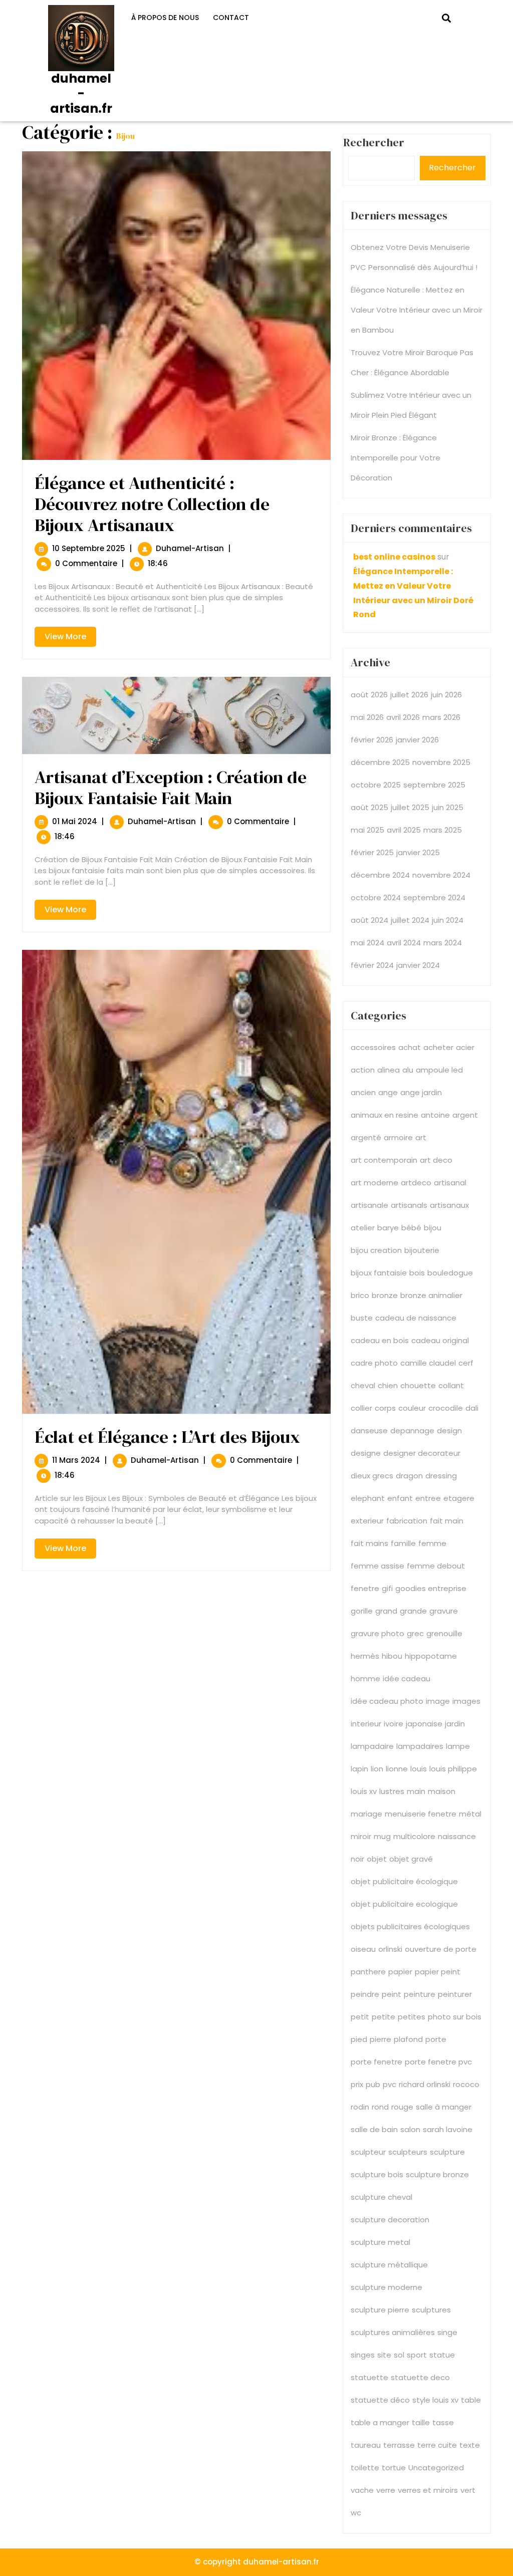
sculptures (431, 2310)
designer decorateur (422, 1453)
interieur (366, 1724)
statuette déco (380, 2400)
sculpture (447, 2152)
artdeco (416, 1183)
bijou (433, 1228)
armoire (398, 1137)
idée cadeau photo (387, 1701)
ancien (363, 1092)
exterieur (367, 1521)
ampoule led (439, 1070)
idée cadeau (407, 1679)
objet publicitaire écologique (404, 1881)
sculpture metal (380, 2242)
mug (382, 1836)
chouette (418, 1385)
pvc (390, 2084)
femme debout (436, 1566)
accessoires (373, 1047)
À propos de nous (165, 18)
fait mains (369, 1543)
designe (366, 1453)
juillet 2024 (410, 920)
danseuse (369, 1431)
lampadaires (420, 1746)
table (471, 2400)
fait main (447, 1521)
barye (388, 1228)
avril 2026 (403, 717)
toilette (365, 2468)
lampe (458, 1746)
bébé (411, 1228)
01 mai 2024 (75, 821)
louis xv (364, 1791)
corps (385, 1408)
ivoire (394, 1724)
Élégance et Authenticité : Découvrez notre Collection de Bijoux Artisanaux (152, 504)
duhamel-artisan (190, 548)
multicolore (414, 1836)
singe (447, 2332)
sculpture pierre (380, 2310)
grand (386, 1611)
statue (442, 2355)
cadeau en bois (380, 1340)
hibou (392, 1656)
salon (410, 2129)
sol (399, 2355)
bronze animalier (431, 1295)
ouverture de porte (441, 1949)
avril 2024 (404, 943)
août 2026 (369, 695)
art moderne (374, 1183)
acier (465, 1047)
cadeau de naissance (416, 1318)
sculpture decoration (390, 2220)
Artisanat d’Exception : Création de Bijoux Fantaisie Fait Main (171, 788)
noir (357, 1859)
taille (421, 2422)
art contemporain (384, 1160)
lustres (392, 1791)
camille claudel (428, 1363)
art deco (436, 1160)
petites (412, 2017)
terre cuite (437, 2445)
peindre (365, 1994)
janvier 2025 (418, 852)
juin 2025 (448, 807)
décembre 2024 (380, 875)
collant (451, 1385)
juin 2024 (448, 920)
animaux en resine (384, 1115)
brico (360, 1295)
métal (470, 1814)
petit (360, 2017)
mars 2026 (441, 717)
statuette (369, 2377)
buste (362, 1318)
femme (432, 1543)
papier (400, 1972)
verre (386, 2490)
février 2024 (372, 965)
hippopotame (431, 1656)
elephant (368, 1498)
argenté (366, 1137)
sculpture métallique (389, 2265)
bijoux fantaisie (379, 1273)
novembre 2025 (441, 762)
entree (428, 1498)
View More (70, 638)
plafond (408, 2039)
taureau (366, 2445)
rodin (360, 2107)
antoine (435, 1115)
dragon (409, 1476)
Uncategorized (436, 2468)
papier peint (438, 1972)
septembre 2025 (434, 785)
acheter (438, 1047)
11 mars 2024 (76, 1460)
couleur (412, 1408)
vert (468, 2490)
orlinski (390, 1949)
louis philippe (453, 1769)
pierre (380, 2039)
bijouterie (422, 1250)
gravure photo (377, 1633)
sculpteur (368, 2152)
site (384, 2355)
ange (388, 1092)
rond (380, 2107)
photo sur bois (455, 2017)
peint (392, 1994)
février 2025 (372, 852)
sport (417, 2355)
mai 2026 (367, 717)
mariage (366, 1814)
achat (410, 1047)
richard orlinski (425, 2084)
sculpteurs (408, 2152)
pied (359, 2039)
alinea (389, 1070)
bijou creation (376, 1250)
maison (442, 1791)
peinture (420, 1994)
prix (357, 2084)
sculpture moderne (387, 2287)
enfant (400, 1498)
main (416, 1791)
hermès (365, 1656)
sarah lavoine (448, 2129)
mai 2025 (367, 830)
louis (419, 1769)
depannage (412, 1431)
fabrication (407, 1521)
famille (403, 1543)
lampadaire (372, 1746)
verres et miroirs (428, 2490)
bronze (385, 1295)
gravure (444, 1611)
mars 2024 (443, 943)
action (363, 1070)
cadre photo (374, 1363)
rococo (466, 2084)
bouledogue (450, 1273)
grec (415, 1633)
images (466, 1701)
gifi (387, 1588)
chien (388, 1385)
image (438, 1701)
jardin (455, 1724)
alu (408, 1070)
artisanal (450, 1183)
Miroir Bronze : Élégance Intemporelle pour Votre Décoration (396, 458)
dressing (441, 1476)
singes (363, 2355)
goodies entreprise (431, 1588)
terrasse (399, 2445)
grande (413, 1611)
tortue (394, 2468)
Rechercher (452, 168)
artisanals (409, 1205)
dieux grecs (372, 1476)
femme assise (377, 1566)
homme (365, 1679)
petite (383, 2017)
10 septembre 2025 (89, 548)
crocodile (446, 1408)
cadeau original (440, 1340)
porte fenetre (376, 2062)
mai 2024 (367, 943)
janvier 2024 (418, 965)
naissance (457, 1836)
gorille (362, 1611)
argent (465, 1115)
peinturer (455, 1994)
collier (361, 1408)
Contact (231, 18)
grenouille (444, 1633)
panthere (368, 1972)
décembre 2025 (380, 762)
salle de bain (374, 2129)
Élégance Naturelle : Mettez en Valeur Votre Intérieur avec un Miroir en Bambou (417, 310)
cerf (466, 1363)
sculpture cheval (381, 2197)
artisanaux (449, 1205)
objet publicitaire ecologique (404, 1904)
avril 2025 (404, 830)
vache (362, 2490)
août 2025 (369, 807)
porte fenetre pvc (438, 2062)
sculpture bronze (437, 2174)
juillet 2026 (409, 695)
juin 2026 (446, 695)
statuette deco (420, 2377)
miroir (361, 1836)
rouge (402, 2107)
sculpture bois (377, 2174)
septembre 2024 (434, 897)
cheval (363, 1385)
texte (470, 2445)
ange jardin (421, 1092)
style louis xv (435, 2400)
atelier (363, 1228)
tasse (443, 2422)
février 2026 (372, 740)
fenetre (365, 1588)
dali (472, 1408)
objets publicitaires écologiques (410, 1926)
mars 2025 (443, 830)
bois (417, 1273)
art (421, 1137)
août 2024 (369, 920)
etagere (459, 1498)
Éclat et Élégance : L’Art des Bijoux (167, 1437)
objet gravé (411, 1859)
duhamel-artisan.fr (81, 93)
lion (377, 1769)
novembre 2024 (441, 875)
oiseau (363, 1949)
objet (377, 1859)
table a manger (380, 2422)
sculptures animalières (393, 2332)
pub (373, 2084)
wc (356, 2513)
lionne (397, 1769)
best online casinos (394, 557)
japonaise (424, 1724)
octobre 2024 (376, 897)
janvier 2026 (417, 740)
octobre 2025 (376, 785)
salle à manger (444, 2107)
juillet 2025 (410, 807)
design (449, 1431)
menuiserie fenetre (421, 1814)
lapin (359, 1769)
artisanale (369, 1205)
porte (436, 2039)
